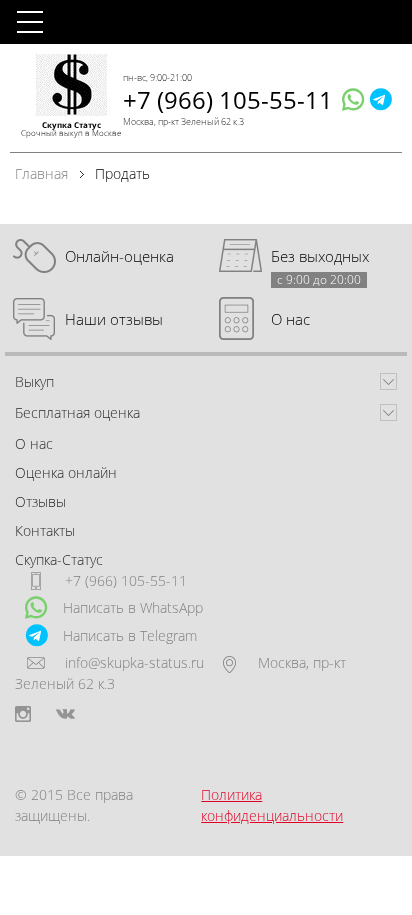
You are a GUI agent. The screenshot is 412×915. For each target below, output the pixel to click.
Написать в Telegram (130, 635)
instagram (23, 714)
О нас (290, 319)
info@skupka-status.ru (134, 662)
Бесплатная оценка (77, 412)
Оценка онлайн (66, 472)
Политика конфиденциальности (272, 805)
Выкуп (34, 381)
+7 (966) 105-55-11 (228, 99)
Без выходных (320, 256)
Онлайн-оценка (119, 256)
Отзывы (40, 501)
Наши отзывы (114, 319)
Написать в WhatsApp (133, 607)
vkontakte (65, 714)
